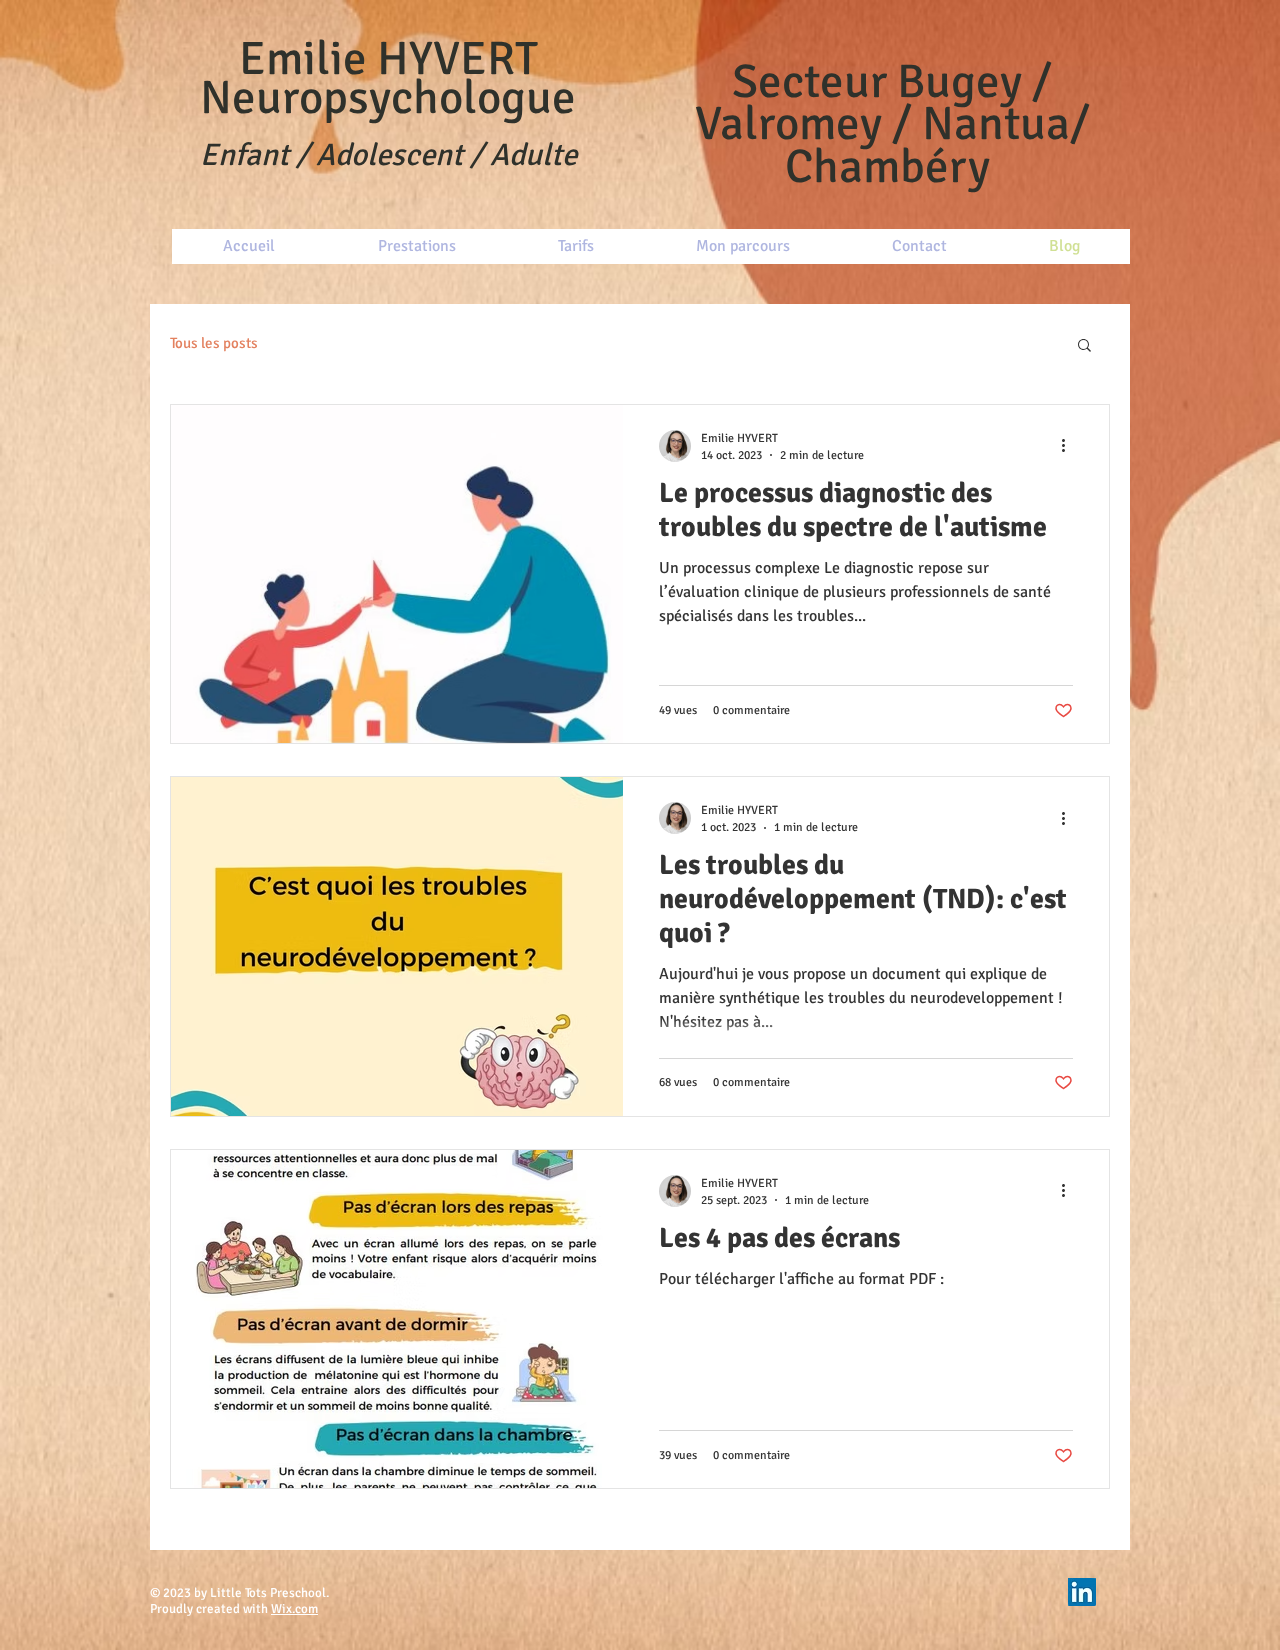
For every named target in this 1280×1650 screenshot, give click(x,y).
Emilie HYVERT (388, 59)
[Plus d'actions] (1070, 446)
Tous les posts (214, 343)
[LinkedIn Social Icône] (1082, 1592)
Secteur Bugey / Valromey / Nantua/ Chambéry (892, 124)
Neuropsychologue (388, 98)
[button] (1084, 346)
